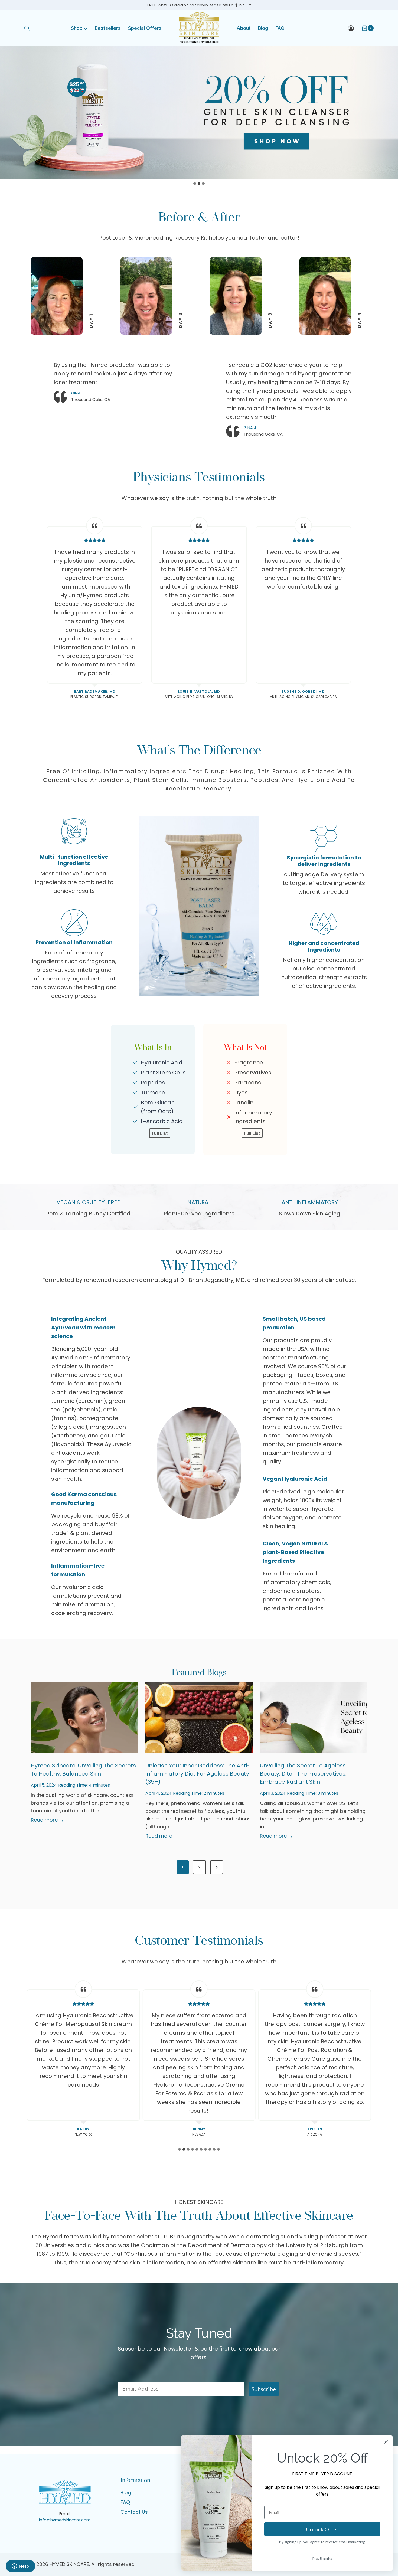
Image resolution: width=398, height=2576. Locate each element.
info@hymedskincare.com (65, 2520)
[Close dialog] (386, 2442)
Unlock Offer (322, 2529)
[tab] (195, 184)
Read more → (47, 1820)
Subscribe (264, 2389)
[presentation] (84, 1718)
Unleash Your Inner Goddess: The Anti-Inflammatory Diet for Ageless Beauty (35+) (198, 1774)
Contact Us (134, 2512)
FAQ (280, 28)
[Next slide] (376, 2060)
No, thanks (322, 2558)
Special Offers (145, 28)
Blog (263, 28)
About (244, 28)
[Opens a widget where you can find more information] (20, 2567)
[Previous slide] (22, 2060)
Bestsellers (108, 28)
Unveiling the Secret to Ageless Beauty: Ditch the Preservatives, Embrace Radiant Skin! (303, 1774)
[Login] (351, 28)
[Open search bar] (27, 28)
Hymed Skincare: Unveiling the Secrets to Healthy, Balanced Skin (83, 1770)
